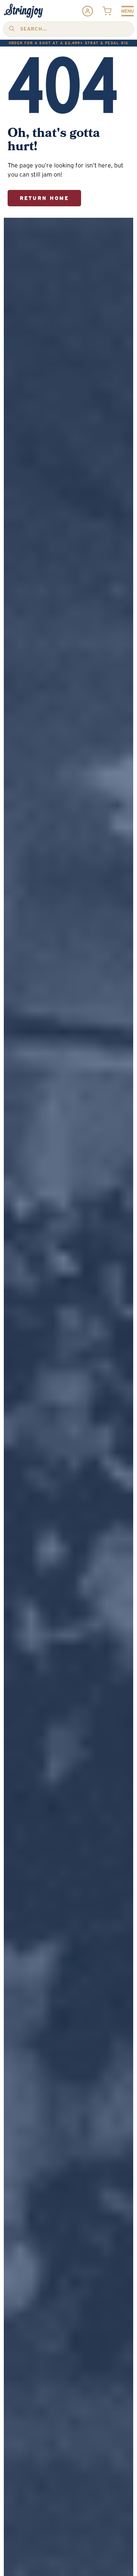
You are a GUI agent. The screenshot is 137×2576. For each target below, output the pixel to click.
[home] (23, 11)
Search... (33, 29)
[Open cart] (107, 11)
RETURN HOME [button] (44, 198)
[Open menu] (127, 11)
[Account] (88, 11)
